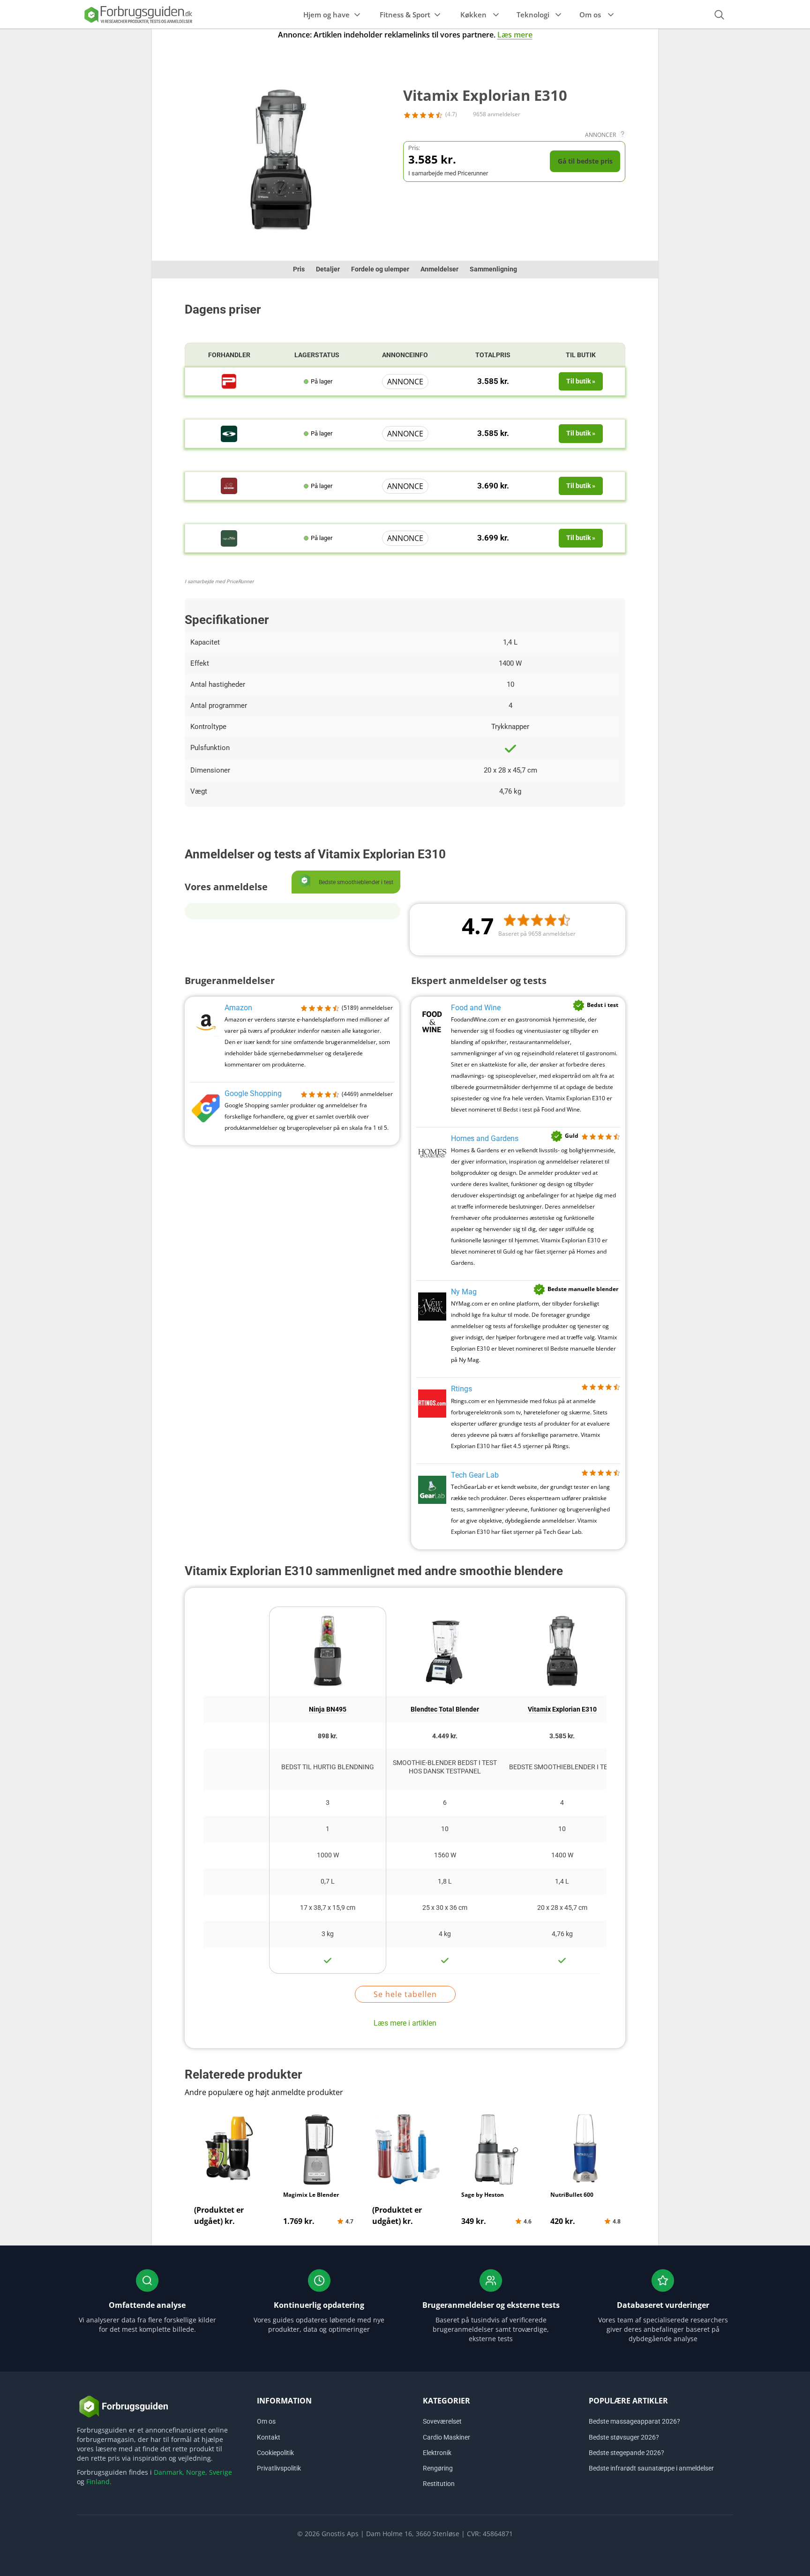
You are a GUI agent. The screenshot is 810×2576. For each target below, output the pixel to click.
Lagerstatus (317, 355)
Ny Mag (464, 1292)
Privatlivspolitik (279, 2468)
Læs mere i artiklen (405, 2023)
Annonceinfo (405, 355)
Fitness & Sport (405, 15)
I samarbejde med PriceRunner (219, 582)
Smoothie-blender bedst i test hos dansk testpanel (445, 1767)
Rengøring (438, 2468)
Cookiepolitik (275, 2453)
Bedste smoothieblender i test (562, 1767)
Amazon (238, 1008)
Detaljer (328, 269)
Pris (299, 269)
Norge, (197, 2472)
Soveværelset (442, 2421)
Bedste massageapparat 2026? (634, 2421)
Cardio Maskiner (446, 2437)
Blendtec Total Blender (445, 1709)
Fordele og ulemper (380, 269)
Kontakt (269, 2437)
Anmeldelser (439, 269)
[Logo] (138, 14)
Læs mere (515, 35)
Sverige (221, 2472)
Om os (590, 15)
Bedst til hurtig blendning (328, 1767)
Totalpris (493, 355)
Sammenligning (493, 269)
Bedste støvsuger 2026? (624, 2437)
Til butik (581, 355)
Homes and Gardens (485, 1138)
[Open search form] (719, 15)
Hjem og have (326, 15)
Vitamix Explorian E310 (562, 1709)
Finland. (99, 2482)
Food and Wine (476, 1008)
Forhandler (229, 355)
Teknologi (533, 15)
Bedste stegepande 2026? (626, 2453)
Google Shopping (253, 1093)
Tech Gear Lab (475, 1475)
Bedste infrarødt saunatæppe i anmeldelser (651, 2468)
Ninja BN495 (328, 1709)
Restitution (439, 2484)
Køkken (473, 15)
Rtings (461, 1389)
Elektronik (437, 2453)
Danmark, (169, 2472)
